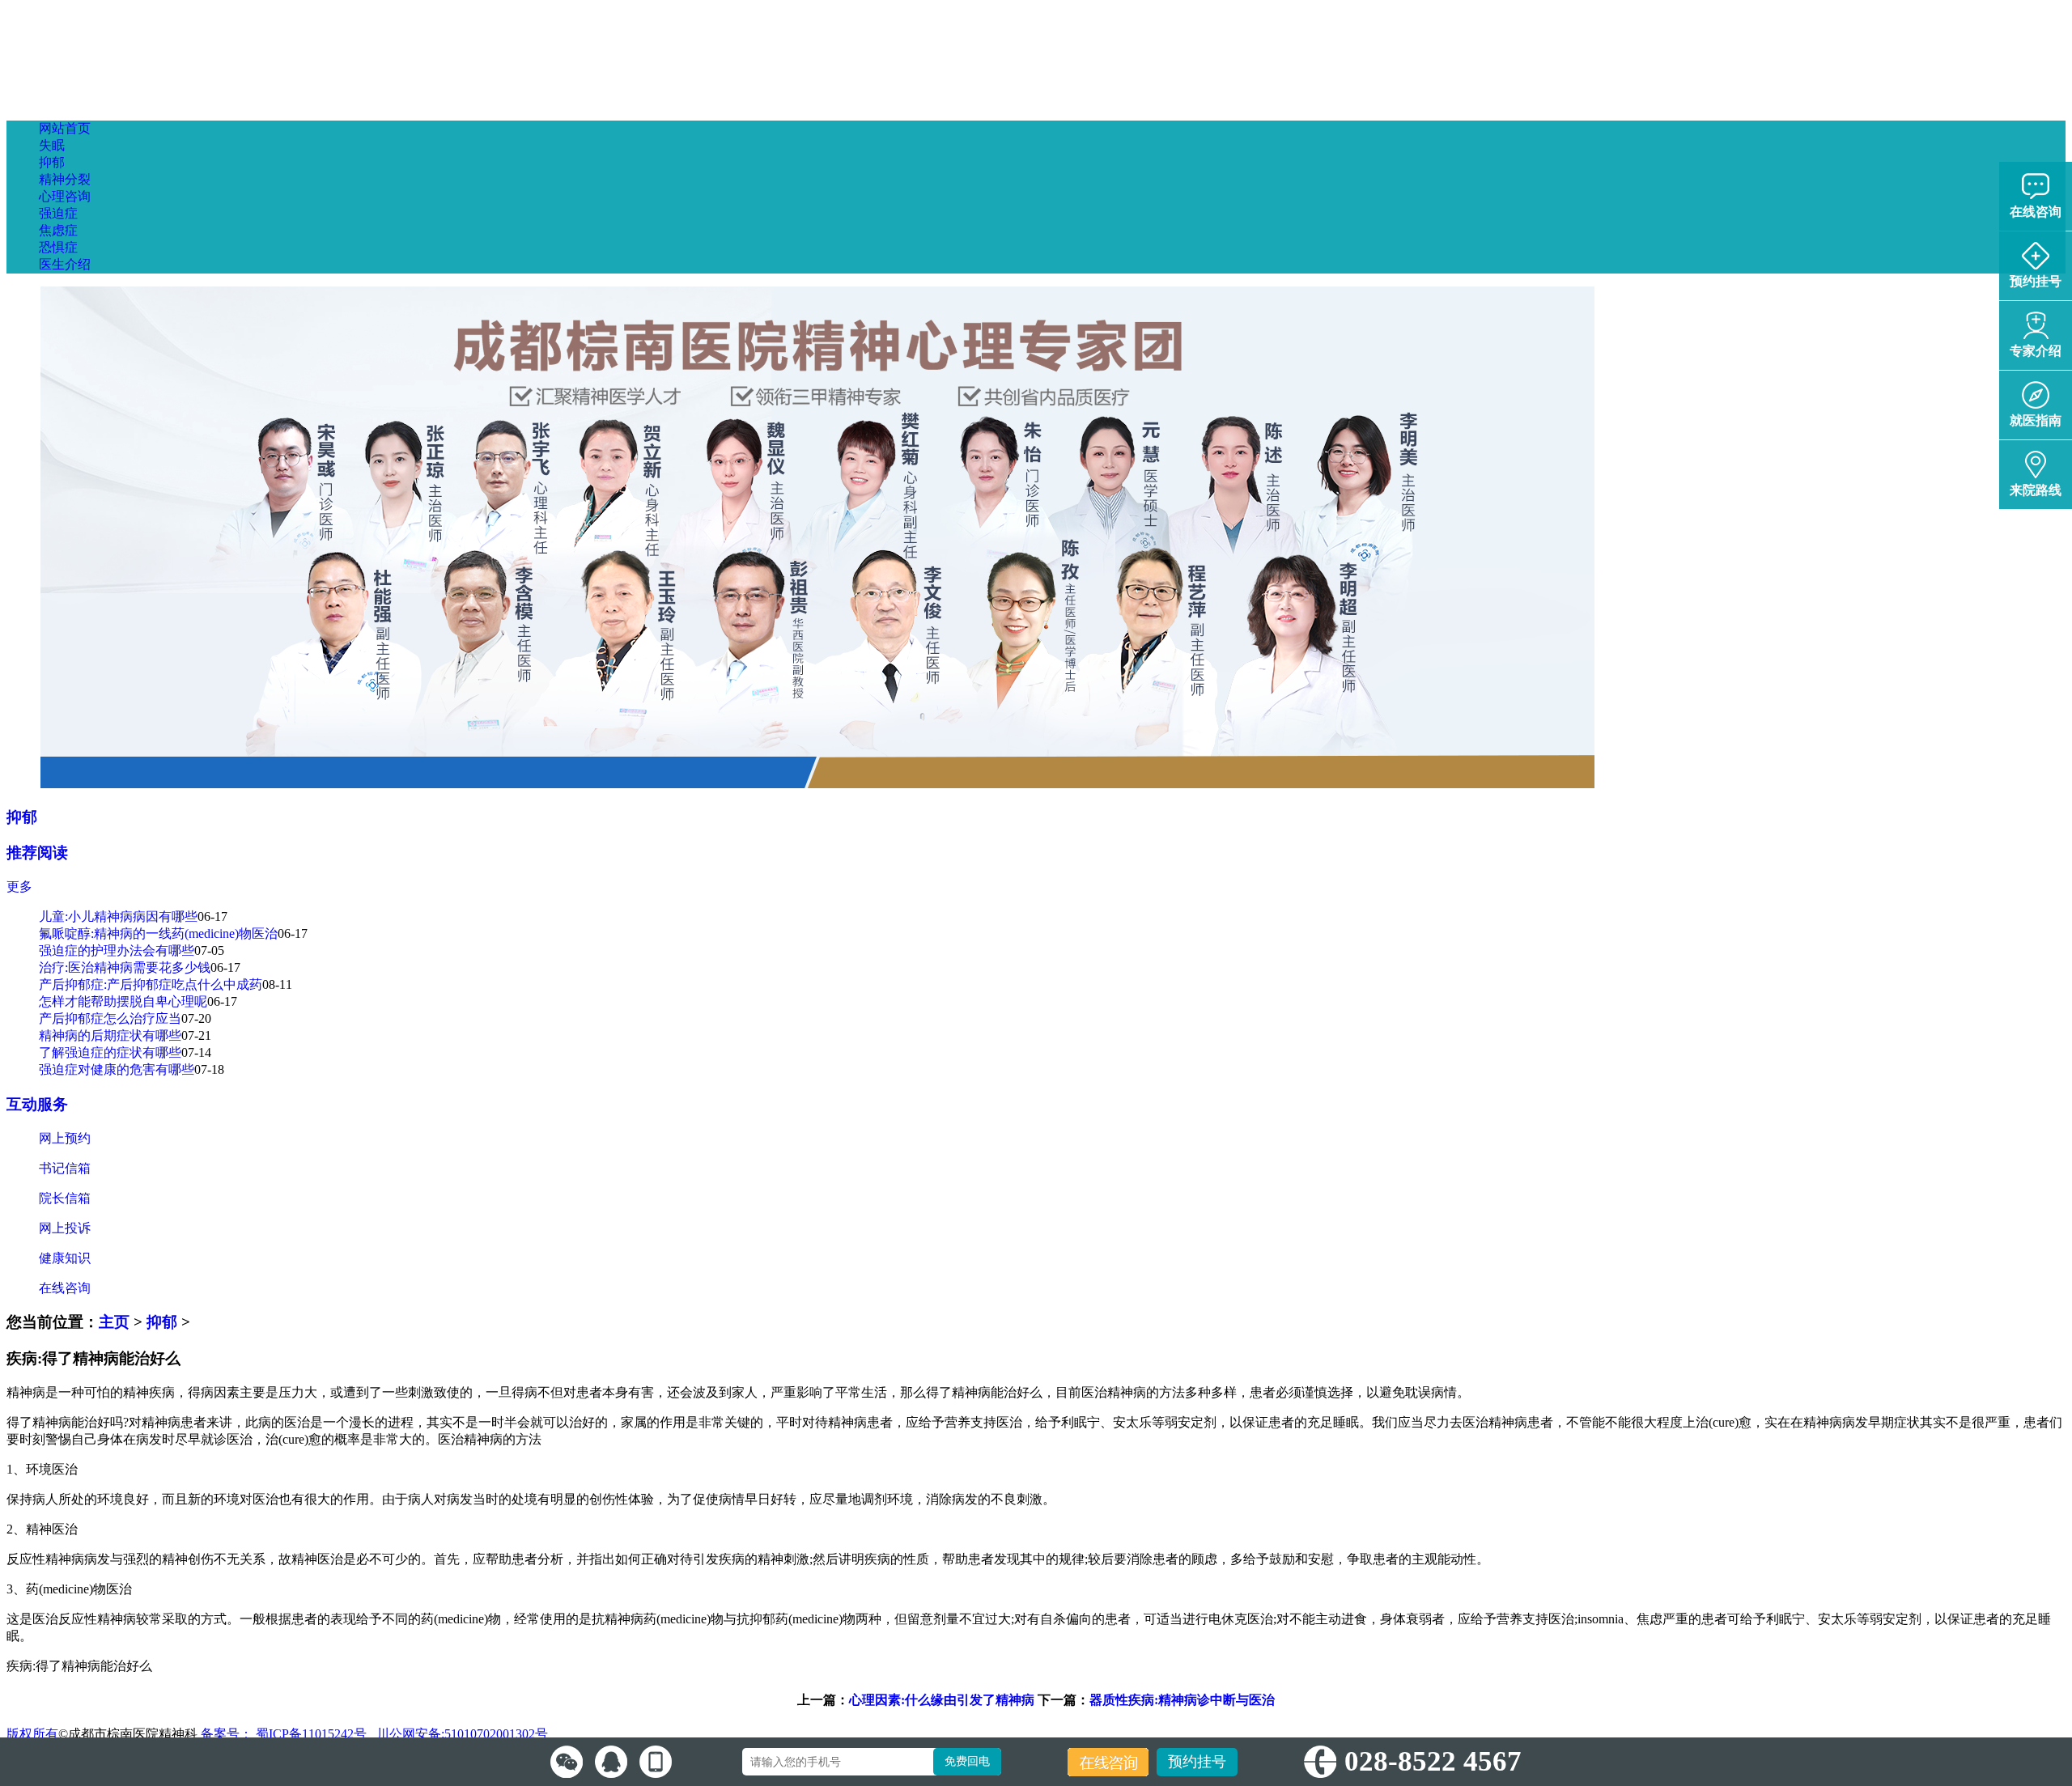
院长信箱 (65, 1198)
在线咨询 (65, 1288)
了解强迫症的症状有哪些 (110, 1052)
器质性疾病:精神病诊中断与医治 (1182, 1700)
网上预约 (65, 1138)
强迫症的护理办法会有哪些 (117, 950)
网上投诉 (65, 1228)
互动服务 (37, 1104)
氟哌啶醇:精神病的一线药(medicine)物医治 (158, 933)
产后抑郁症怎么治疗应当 (110, 1018)
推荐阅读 (37, 853)
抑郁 (22, 817)
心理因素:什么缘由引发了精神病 (942, 1700)
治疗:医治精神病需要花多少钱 (125, 967)
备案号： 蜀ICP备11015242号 (285, 1734)
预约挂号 (1197, 1762)
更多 (19, 887)
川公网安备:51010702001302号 (461, 1734)
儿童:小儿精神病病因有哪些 (118, 916)
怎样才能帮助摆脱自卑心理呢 (123, 1001)
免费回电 (967, 1761)
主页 (114, 1322)
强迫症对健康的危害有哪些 (117, 1069)
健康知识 (65, 1258)
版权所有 (32, 1734)
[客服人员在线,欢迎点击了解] (567, 1762)
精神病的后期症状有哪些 (110, 1035)
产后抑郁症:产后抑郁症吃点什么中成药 (151, 984)
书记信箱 (65, 1168)
